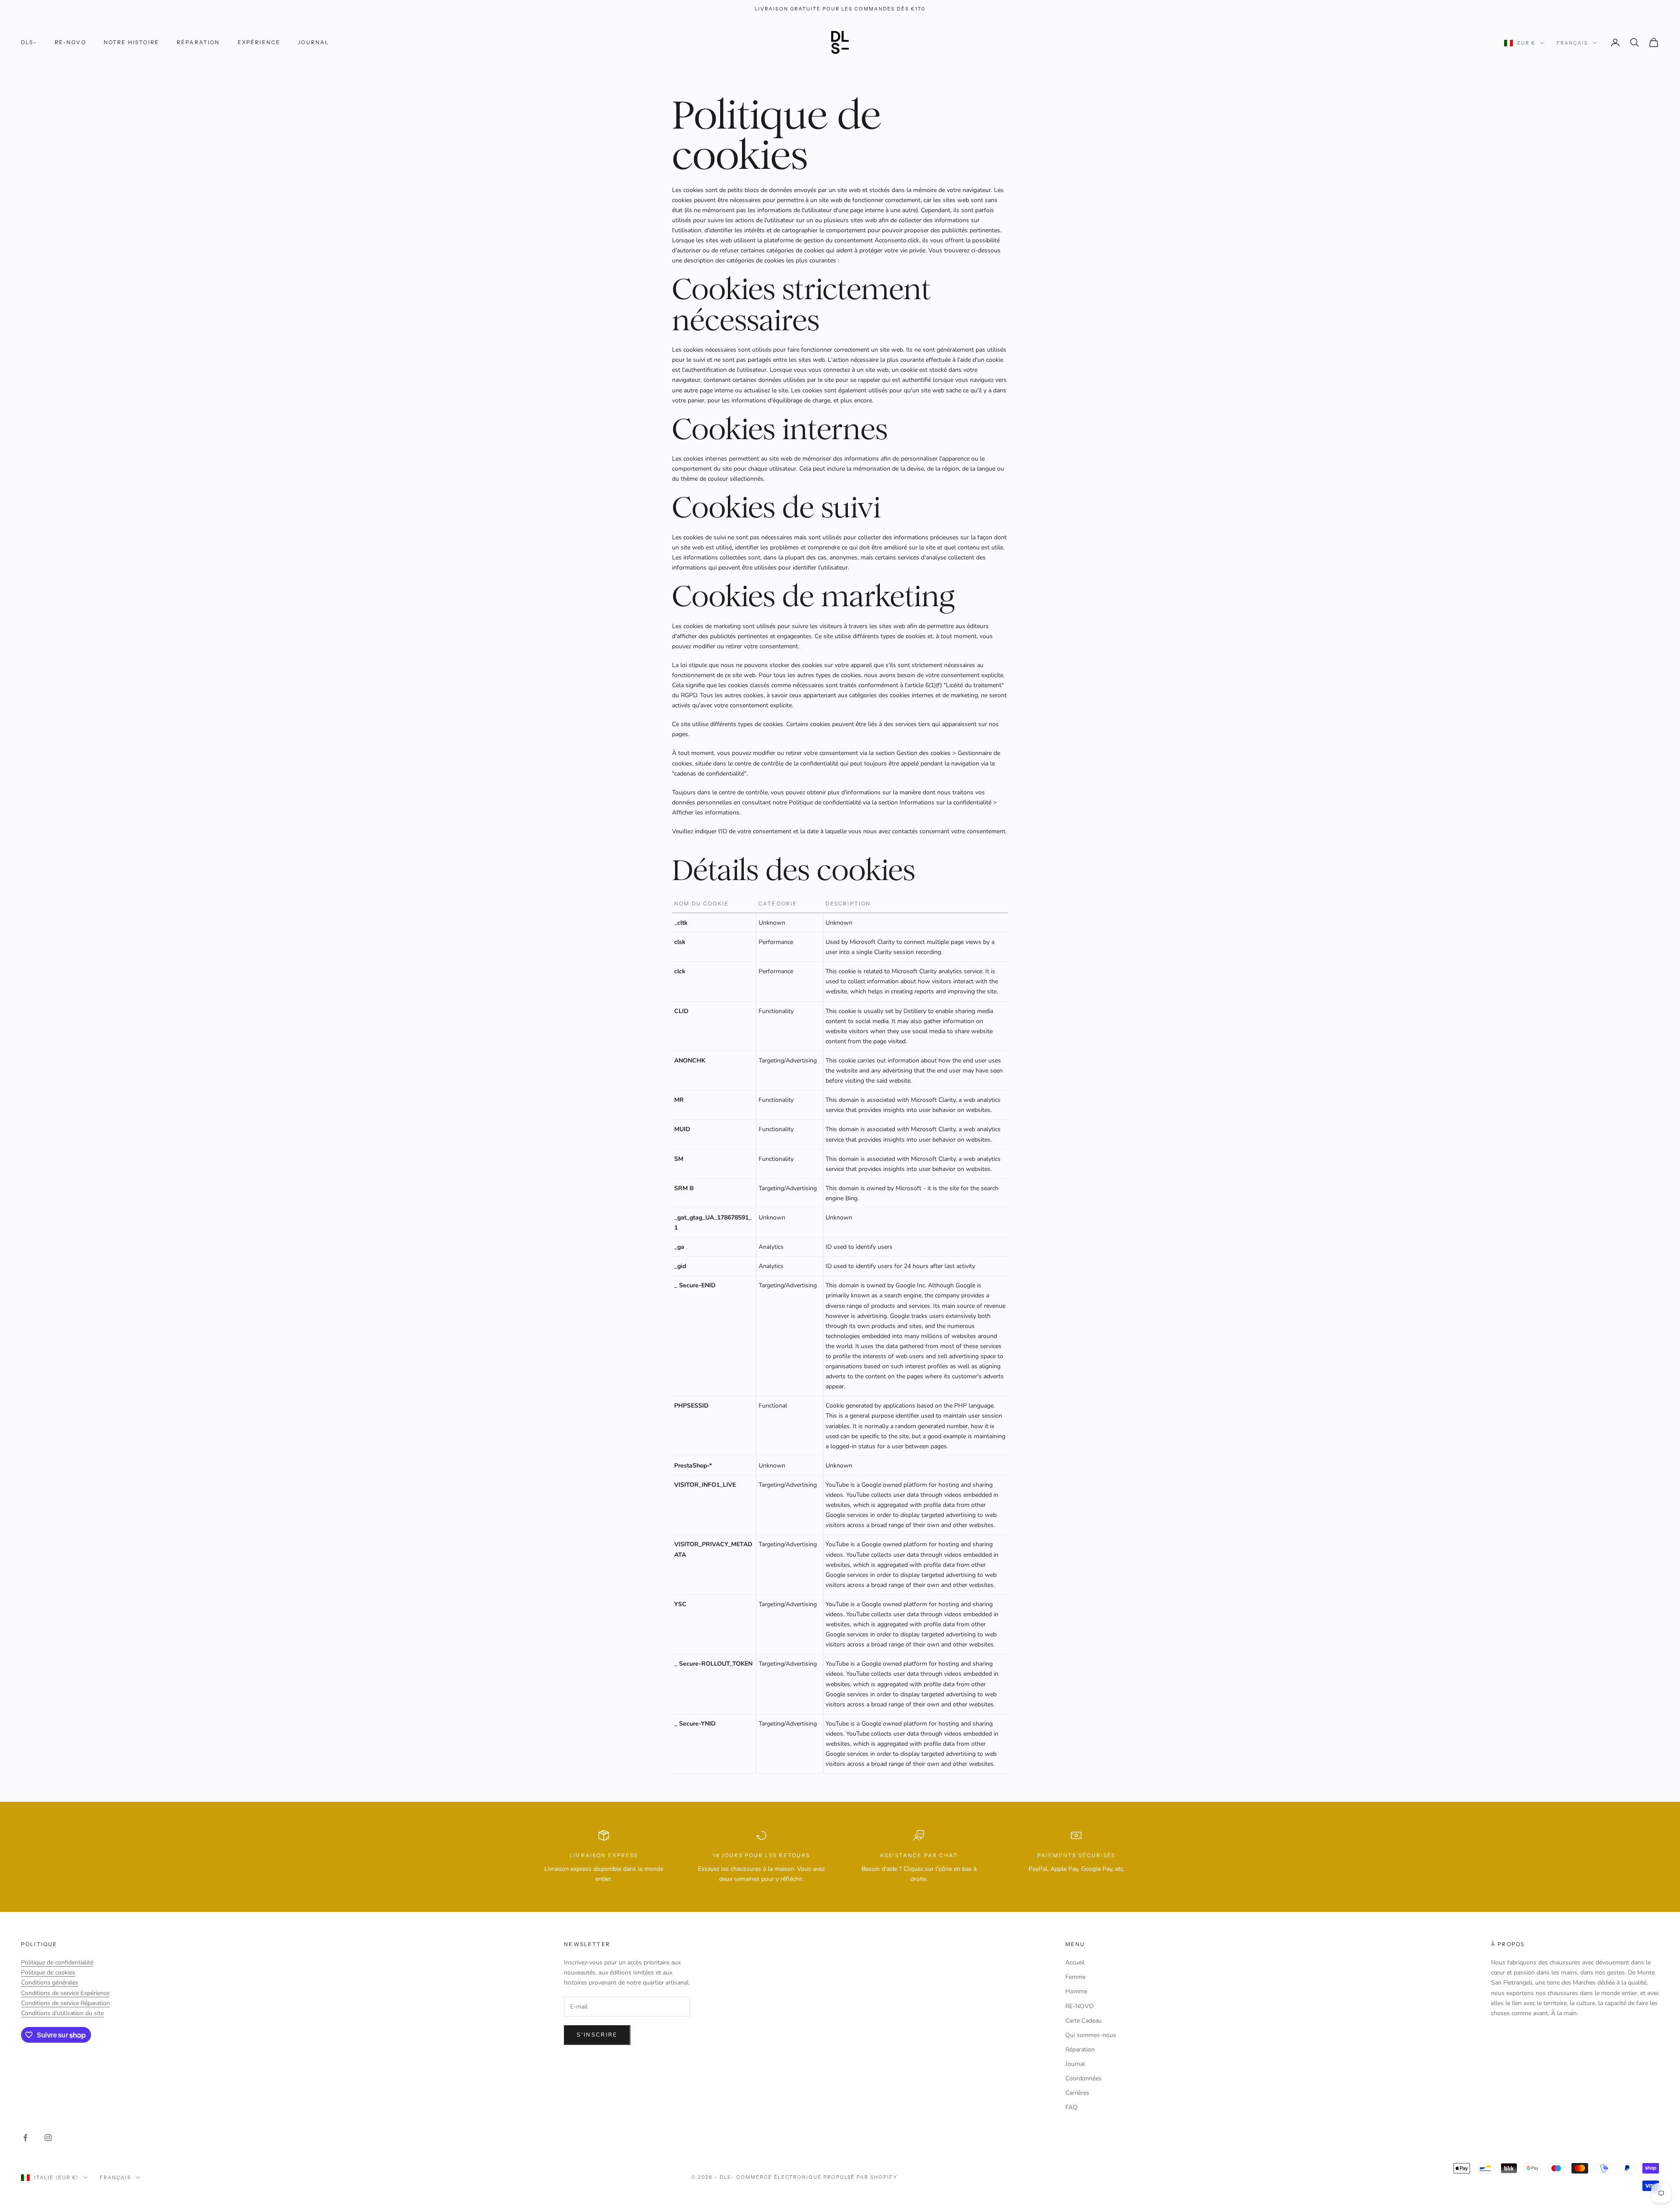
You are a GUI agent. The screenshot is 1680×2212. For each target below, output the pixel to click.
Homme (1076, 1991)
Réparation (198, 42)
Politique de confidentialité (57, 1962)
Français (1572, 43)
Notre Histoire (131, 42)
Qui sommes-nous (1091, 2035)
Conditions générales (50, 1983)
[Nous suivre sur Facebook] (25, 2138)
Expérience (259, 42)
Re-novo (70, 42)
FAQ (1071, 2107)
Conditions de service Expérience (65, 1993)
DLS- (29, 42)
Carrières (1077, 2093)
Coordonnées (1083, 2078)
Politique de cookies (48, 1973)
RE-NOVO (1080, 2006)
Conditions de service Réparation (65, 2003)
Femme (1075, 1977)
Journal (313, 42)
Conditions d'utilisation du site (62, 2013)
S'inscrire (597, 2035)
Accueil (1075, 1962)
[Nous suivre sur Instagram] (48, 2138)
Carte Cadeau (1083, 2021)
